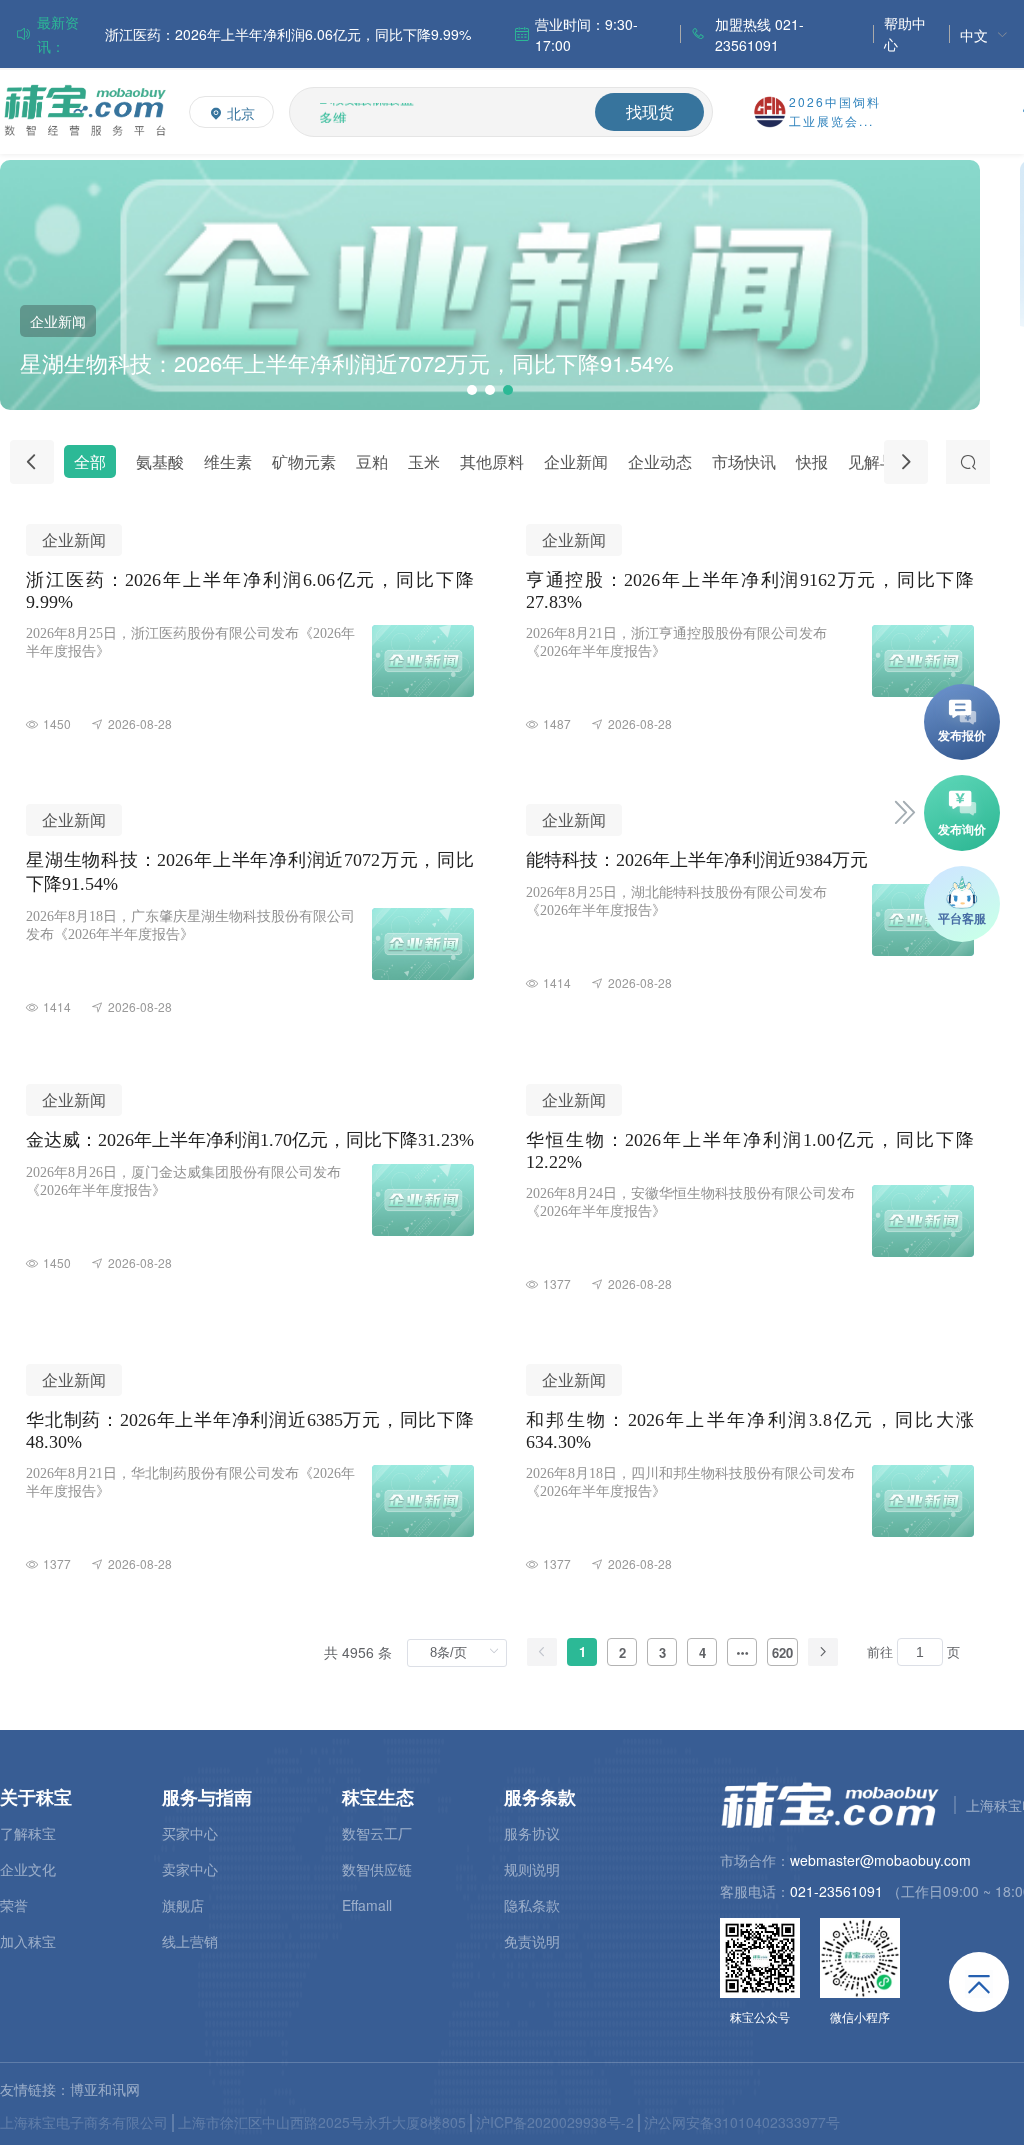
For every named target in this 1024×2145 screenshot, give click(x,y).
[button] (472, 390)
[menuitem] (984, 34)
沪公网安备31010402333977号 (742, 2122)
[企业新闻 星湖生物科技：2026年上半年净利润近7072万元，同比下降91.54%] (490, 403)
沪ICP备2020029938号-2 (555, 2122)
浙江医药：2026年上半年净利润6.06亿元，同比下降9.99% (288, 34)
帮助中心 (905, 33)
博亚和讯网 (105, 2089)
